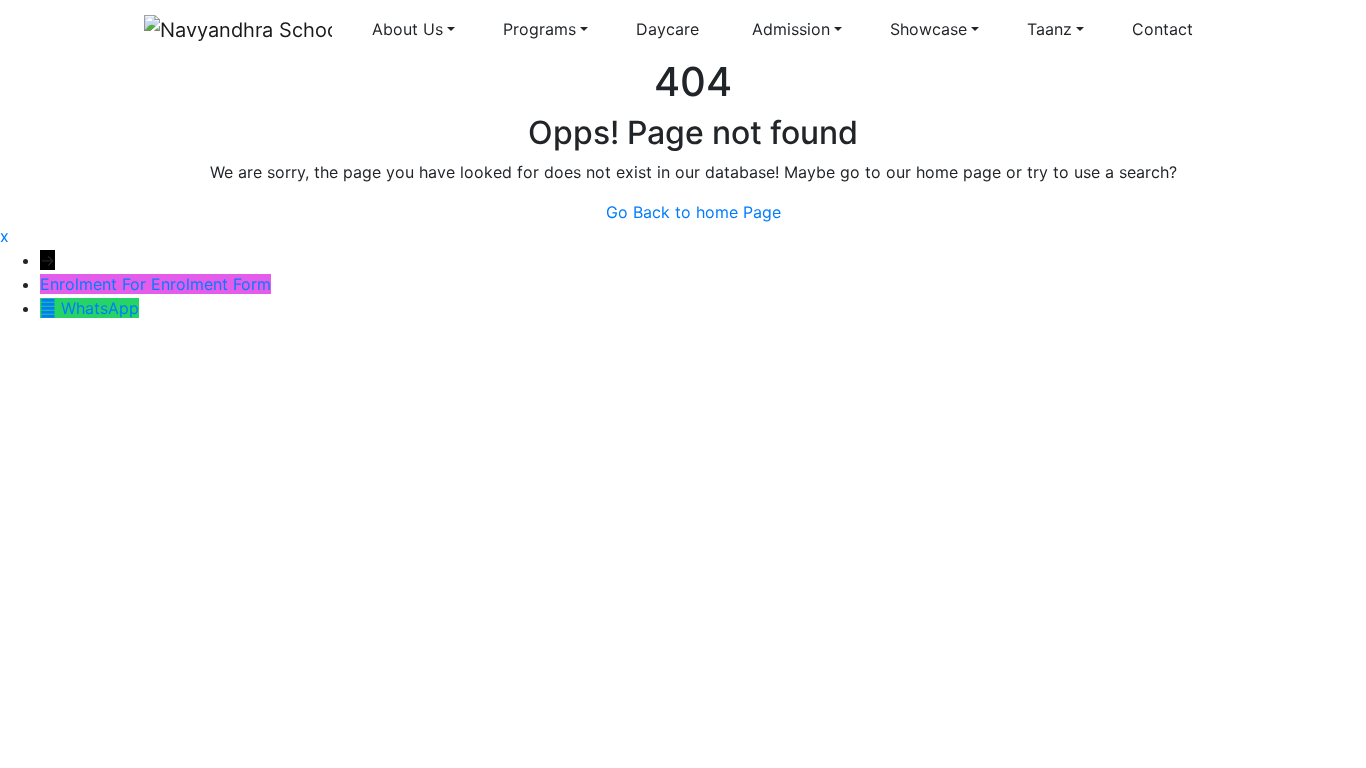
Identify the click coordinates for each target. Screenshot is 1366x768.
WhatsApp (100, 308)
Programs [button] (539, 29)
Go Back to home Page (693, 212)
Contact (1165, 29)
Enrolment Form (211, 284)
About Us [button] (407, 29)
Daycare (670, 29)
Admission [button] (791, 29)
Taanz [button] (1049, 29)
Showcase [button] (928, 29)
